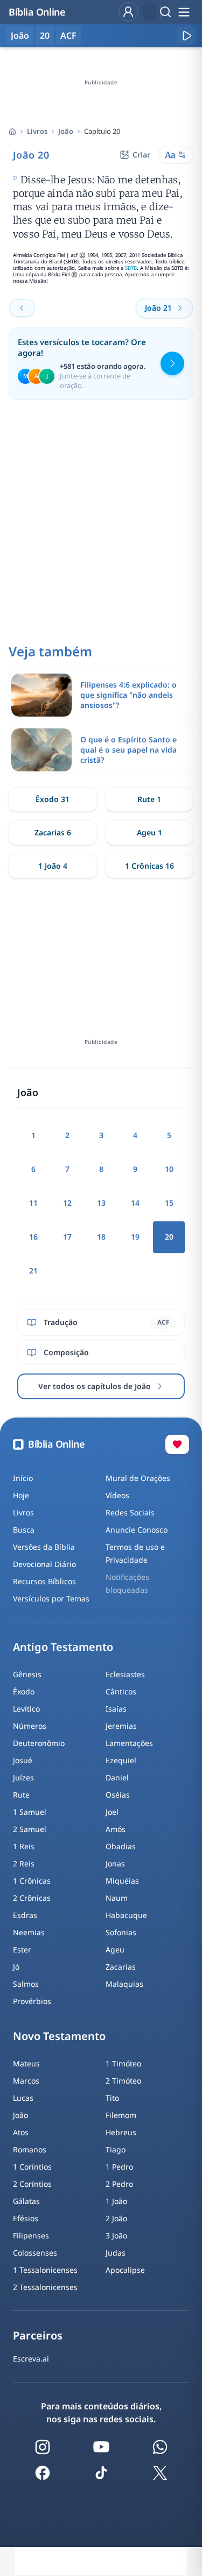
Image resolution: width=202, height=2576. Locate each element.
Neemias (29, 1932)
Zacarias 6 (53, 832)
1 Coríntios (32, 2167)
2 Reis (24, 1863)
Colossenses (35, 2253)
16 (33, 1237)
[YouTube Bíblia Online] (101, 2447)
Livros (37, 131)
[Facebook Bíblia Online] (43, 2473)
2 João (116, 2218)
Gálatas (26, 2201)
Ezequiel (121, 1760)
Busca (24, 1530)
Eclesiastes (125, 1674)
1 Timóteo (123, 2063)
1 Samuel (30, 1812)
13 (101, 1203)
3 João (116, 2235)
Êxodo (24, 1691)
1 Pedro (119, 2167)
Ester (22, 1949)
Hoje (21, 1495)
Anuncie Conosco (137, 1530)
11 (33, 1203)
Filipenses (31, 2235)
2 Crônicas (32, 1898)
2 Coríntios (32, 2184)
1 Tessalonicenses (45, 2270)
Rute (21, 1795)
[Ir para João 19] (22, 308)
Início (23, 1478)
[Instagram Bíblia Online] (43, 2447)
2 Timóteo (123, 2081)
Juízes (23, 1777)
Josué (23, 1760)
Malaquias (124, 1984)
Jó (16, 1967)
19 (135, 1237)
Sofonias (121, 1932)
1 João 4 (53, 866)
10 (169, 1169)
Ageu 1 (149, 832)
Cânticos (121, 1691)
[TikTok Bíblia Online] (101, 2473)
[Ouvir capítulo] (186, 35)
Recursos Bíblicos (44, 1581)
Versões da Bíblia (44, 1547)
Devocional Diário (44, 1564)
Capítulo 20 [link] (102, 131)
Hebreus (121, 2132)
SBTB (131, 268)
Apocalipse (125, 2270)
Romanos (30, 2149)
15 (169, 1203)
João (66, 131)
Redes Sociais (130, 1512)
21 (33, 1271)
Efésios (26, 2218)
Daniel (117, 1777)
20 (45, 35)
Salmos (26, 1984)
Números (30, 1726)
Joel (112, 1812)
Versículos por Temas (51, 1598)
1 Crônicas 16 (149, 866)
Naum (117, 1898)
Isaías (116, 1709)
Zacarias (121, 1967)
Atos (21, 2132)
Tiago (116, 2149)
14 (135, 1203)
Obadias (121, 1846)
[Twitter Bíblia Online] (160, 2473)
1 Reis (24, 1846)
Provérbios (32, 2001)
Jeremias (121, 1726)
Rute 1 (149, 799)
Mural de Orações (138, 1478)
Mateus (26, 2063)
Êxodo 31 (53, 799)
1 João (116, 2201)
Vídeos (117, 1495)
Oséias (118, 1795)
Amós (116, 1829)
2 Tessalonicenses (45, 2287)
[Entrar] (128, 12)
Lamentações (129, 1743)
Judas (116, 2253)
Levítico (26, 1709)
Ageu (115, 1949)
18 (101, 1237)
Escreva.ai (31, 2359)
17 (67, 1237)
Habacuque (126, 1915)
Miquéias (122, 1881)
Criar (141, 155)
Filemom (121, 2115)
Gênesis (27, 1674)
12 (67, 1203)
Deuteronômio (39, 1743)
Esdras (25, 1915)
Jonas (115, 1863)
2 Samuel (30, 1829)
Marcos (26, 2081)
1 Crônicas (32, 1881)
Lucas (23, 2098)
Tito (112, 2098)
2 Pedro (119, 2184)
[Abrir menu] (184, 12)
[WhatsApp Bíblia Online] (160, 2447)
